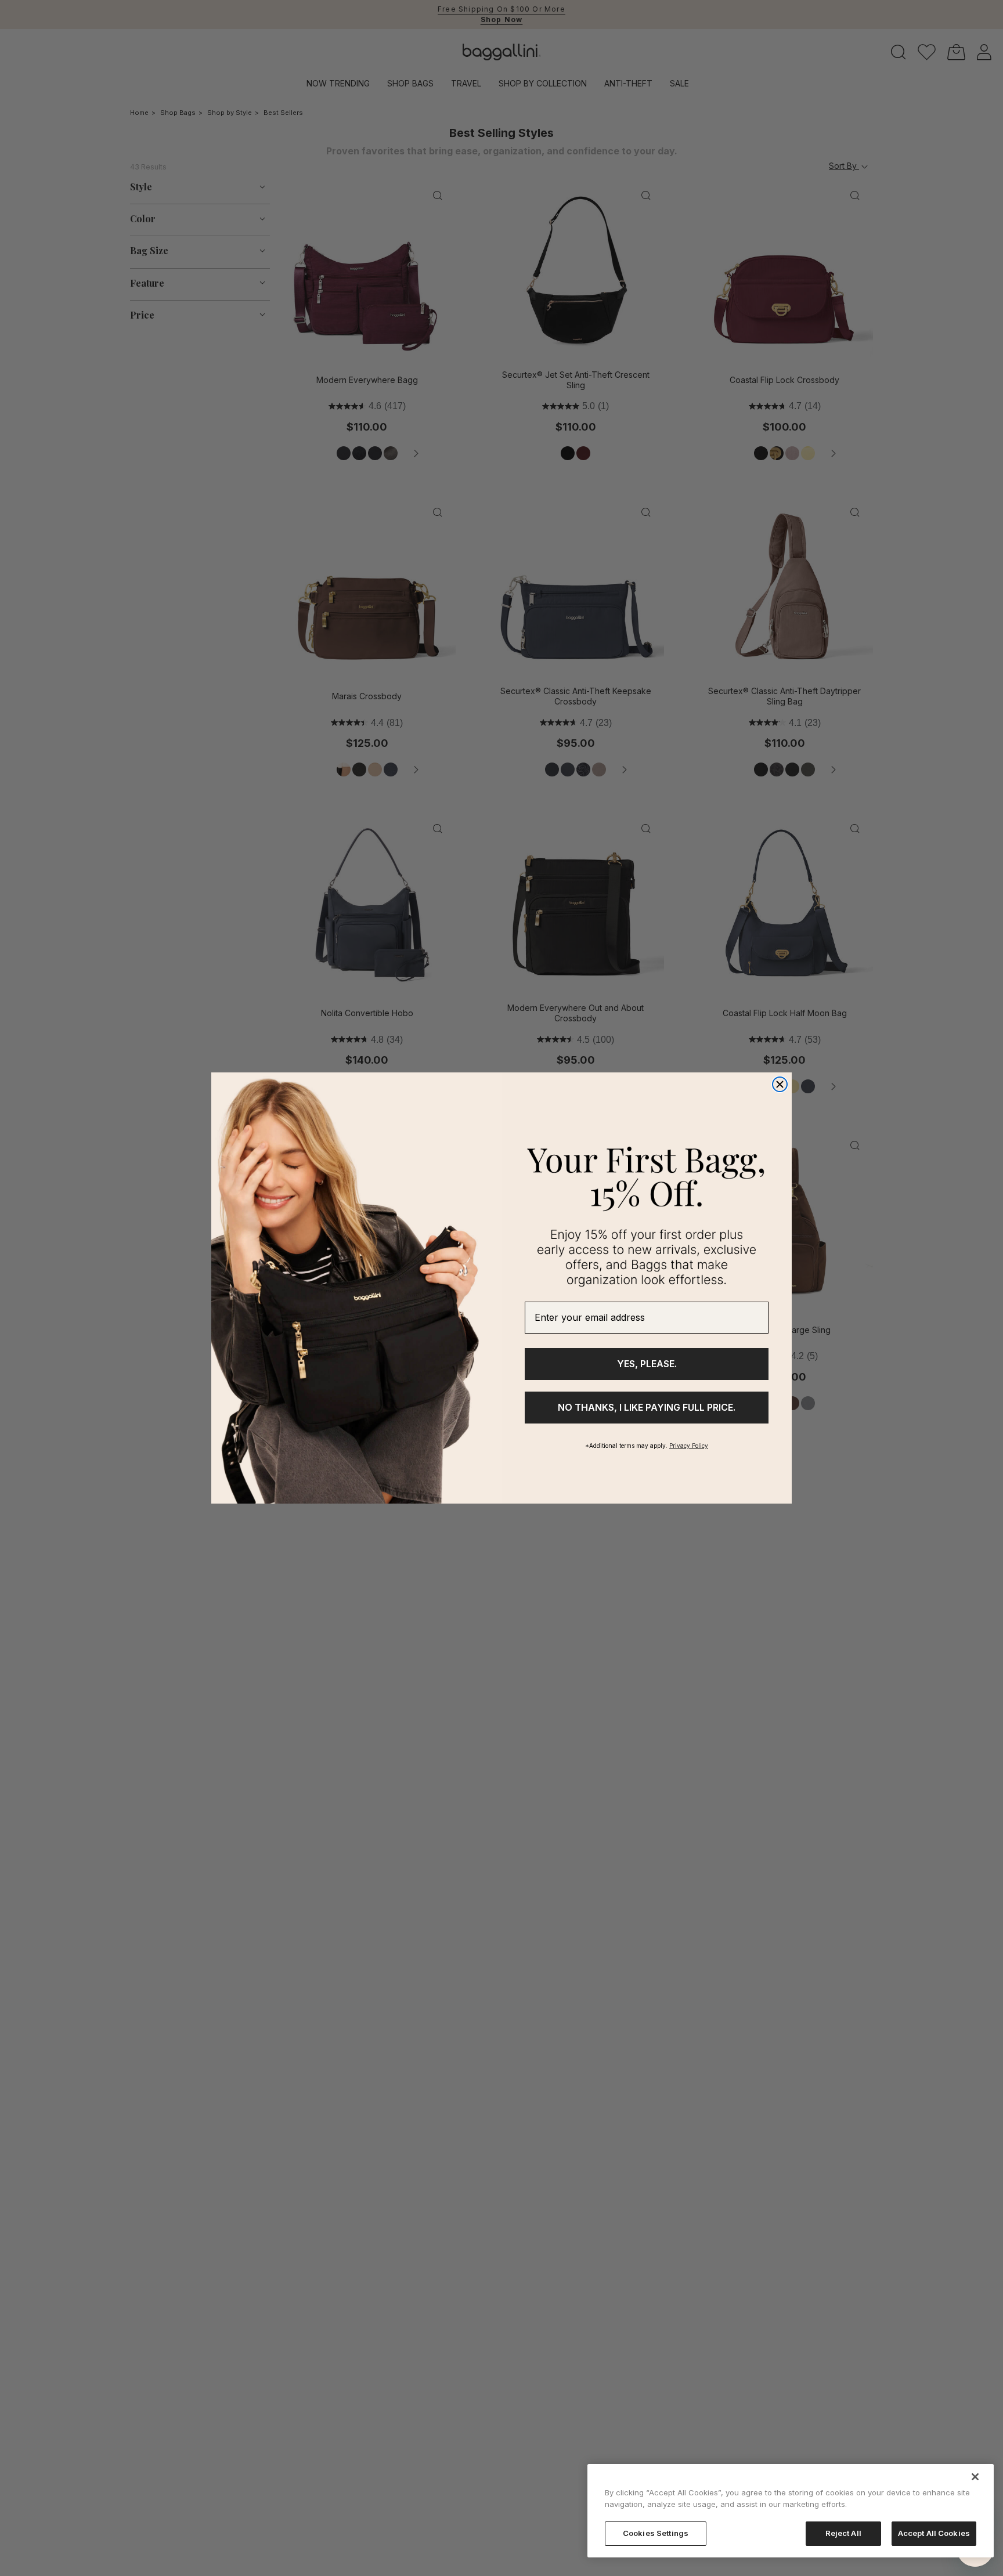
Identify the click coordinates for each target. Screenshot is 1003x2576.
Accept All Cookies (934, 2533)
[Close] (975, 2477)
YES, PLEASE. (647, 1364)
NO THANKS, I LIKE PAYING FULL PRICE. (647, 1407)
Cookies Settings (656, 2533)
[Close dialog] (780, 1084)
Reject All (843, 2533)
